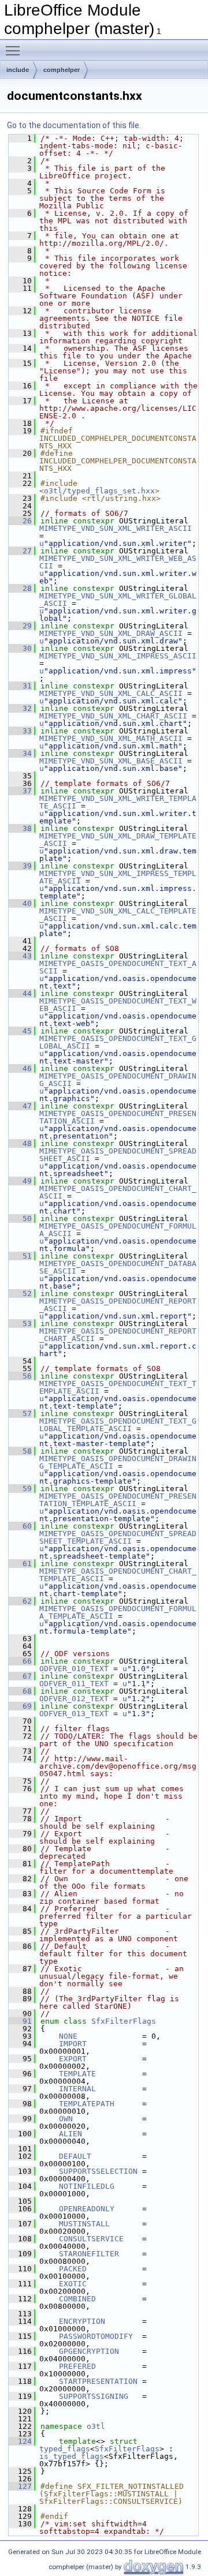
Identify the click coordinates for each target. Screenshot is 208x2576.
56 (20, 1376)
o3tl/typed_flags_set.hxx (99, 491)
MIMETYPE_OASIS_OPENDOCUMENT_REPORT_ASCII (118, 1305)
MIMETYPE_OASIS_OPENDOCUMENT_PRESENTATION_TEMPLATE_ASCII (118, 1500)
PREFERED (77, 2366)
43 (20, 956)
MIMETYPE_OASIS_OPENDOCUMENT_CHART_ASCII (118, 1192)
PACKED (73, 2269)
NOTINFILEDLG (87, 2186)
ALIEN (70, 2134)
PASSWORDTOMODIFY (96, 2336)
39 (20, 866)
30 (20, 648)
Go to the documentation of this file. (74, 125)
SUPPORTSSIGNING (94, 2396)
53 (20, 1323)
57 (20, 1414)
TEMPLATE (77, 2074)
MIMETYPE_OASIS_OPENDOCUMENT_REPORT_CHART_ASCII (118, 1335)
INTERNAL (77, 2089)
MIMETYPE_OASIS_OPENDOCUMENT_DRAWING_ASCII (118, 1080)
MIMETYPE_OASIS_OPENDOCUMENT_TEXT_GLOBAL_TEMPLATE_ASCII (118, 1425)
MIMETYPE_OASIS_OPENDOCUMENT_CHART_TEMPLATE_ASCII (118, 1575)
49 (20, 1181)
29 (20, 626)
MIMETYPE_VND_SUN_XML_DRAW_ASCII (111, 633)
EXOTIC (73, 2284)
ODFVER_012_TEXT (74, 1699)
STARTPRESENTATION (98, 2381)
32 (20, 708)
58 (20, 1451)
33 (20, 731)
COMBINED (77, 2299)
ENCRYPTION (82, 2321)
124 (20, 2441)
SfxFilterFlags (124, 2021)
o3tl (96, 2426)
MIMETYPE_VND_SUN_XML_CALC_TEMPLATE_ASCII (118, 915)
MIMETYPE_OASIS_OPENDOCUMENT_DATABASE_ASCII (118, 1267)
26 (20, 521)
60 (20, 1526)
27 (20, 551)
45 (20, 1031)
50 (20, 1218)
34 (20, 753)
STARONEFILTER (89, 2254)
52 (20, 1293)
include (18, 70)
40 (20, 903)
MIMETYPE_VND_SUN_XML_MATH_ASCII (111, 738)
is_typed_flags (72, 2456)
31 (20, 686)
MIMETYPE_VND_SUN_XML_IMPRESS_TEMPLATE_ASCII (118, 877)
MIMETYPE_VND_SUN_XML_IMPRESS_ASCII (118, 656)
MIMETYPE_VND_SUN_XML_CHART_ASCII (113, 716)
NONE (68, 2036)
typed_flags (65, 2449)
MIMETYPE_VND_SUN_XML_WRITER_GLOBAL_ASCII (118, 600)
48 (20, 1143)
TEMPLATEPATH (87, 2104)
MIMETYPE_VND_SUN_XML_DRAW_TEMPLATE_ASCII (118, 840)
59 (20, 1489)
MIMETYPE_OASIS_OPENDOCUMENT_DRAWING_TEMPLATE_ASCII (118, 1462)
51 (20, 1256)
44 (20, 993)
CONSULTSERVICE (91, 2239)
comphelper (62, 70)
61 (20, 1564)
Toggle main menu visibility (15, 50)
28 (20, 588)
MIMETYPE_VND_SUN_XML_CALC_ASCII (111, 693)
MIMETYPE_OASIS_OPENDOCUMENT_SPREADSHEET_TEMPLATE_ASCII (118, 1537)
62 (20, 1601)
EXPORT (73, 2059)
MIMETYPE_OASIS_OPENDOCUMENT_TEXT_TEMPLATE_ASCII (118, 1387)
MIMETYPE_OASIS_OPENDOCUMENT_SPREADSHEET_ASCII (118, 1155)
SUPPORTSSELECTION (98, 2171)
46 (20, 1068)
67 (20, 1676)
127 (20, 2486)
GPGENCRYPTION (89, 2351)
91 (20, 2021)
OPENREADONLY (87, 2209)
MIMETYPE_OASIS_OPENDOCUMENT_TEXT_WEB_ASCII (118, 1005)
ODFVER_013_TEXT (74, 1714)
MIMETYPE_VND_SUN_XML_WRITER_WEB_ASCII (118, 562)
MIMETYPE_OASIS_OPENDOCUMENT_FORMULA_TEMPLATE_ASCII (118, 1612)
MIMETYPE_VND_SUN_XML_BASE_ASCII (111, 761)
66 (20, 1661)
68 (20, 1691)
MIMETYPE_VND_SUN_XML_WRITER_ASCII (116, 528)
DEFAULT (75, 2156)
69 (20, 1706)
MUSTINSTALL (84, 2224)
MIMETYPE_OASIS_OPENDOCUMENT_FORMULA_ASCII (118, 1230)
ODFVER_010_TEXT (74, 1669)
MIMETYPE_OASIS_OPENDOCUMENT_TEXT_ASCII (118, 967)
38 (20, 828)
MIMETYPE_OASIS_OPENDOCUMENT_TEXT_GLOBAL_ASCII (118, 1042)
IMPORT (73, 2044)
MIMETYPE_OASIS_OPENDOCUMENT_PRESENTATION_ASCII (118, 1117)
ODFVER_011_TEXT (74, 1684)
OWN (66, 2119)
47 (20, 1106)
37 (20, 791)
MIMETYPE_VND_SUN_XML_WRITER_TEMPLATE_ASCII (118, 802)
